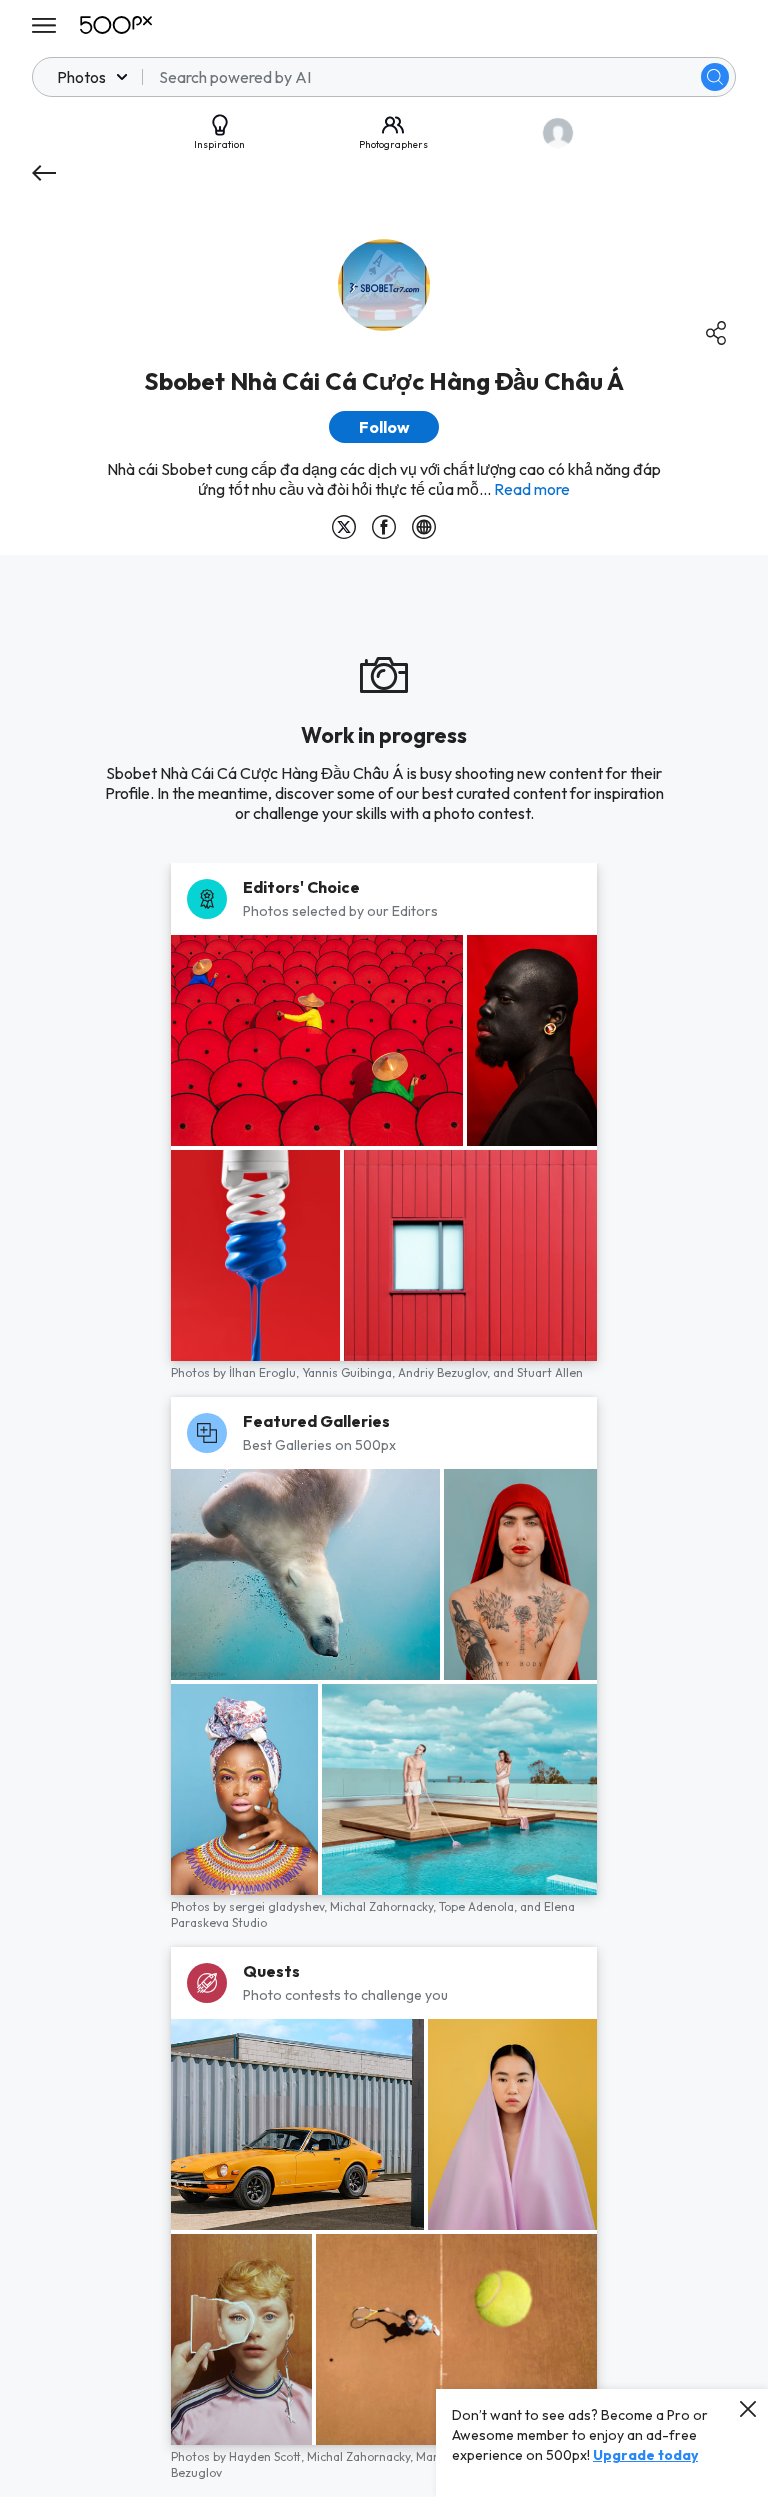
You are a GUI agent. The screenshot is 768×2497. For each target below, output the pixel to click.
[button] (715, 77)
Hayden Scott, (268, 2456)
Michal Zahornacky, (384, 1906)
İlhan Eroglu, (265, 1372)
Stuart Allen (550, 1372)
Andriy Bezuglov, (445, 1372)
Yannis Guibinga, (350, 1372)
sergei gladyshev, (279, 1906)
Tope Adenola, (479, 1906)
